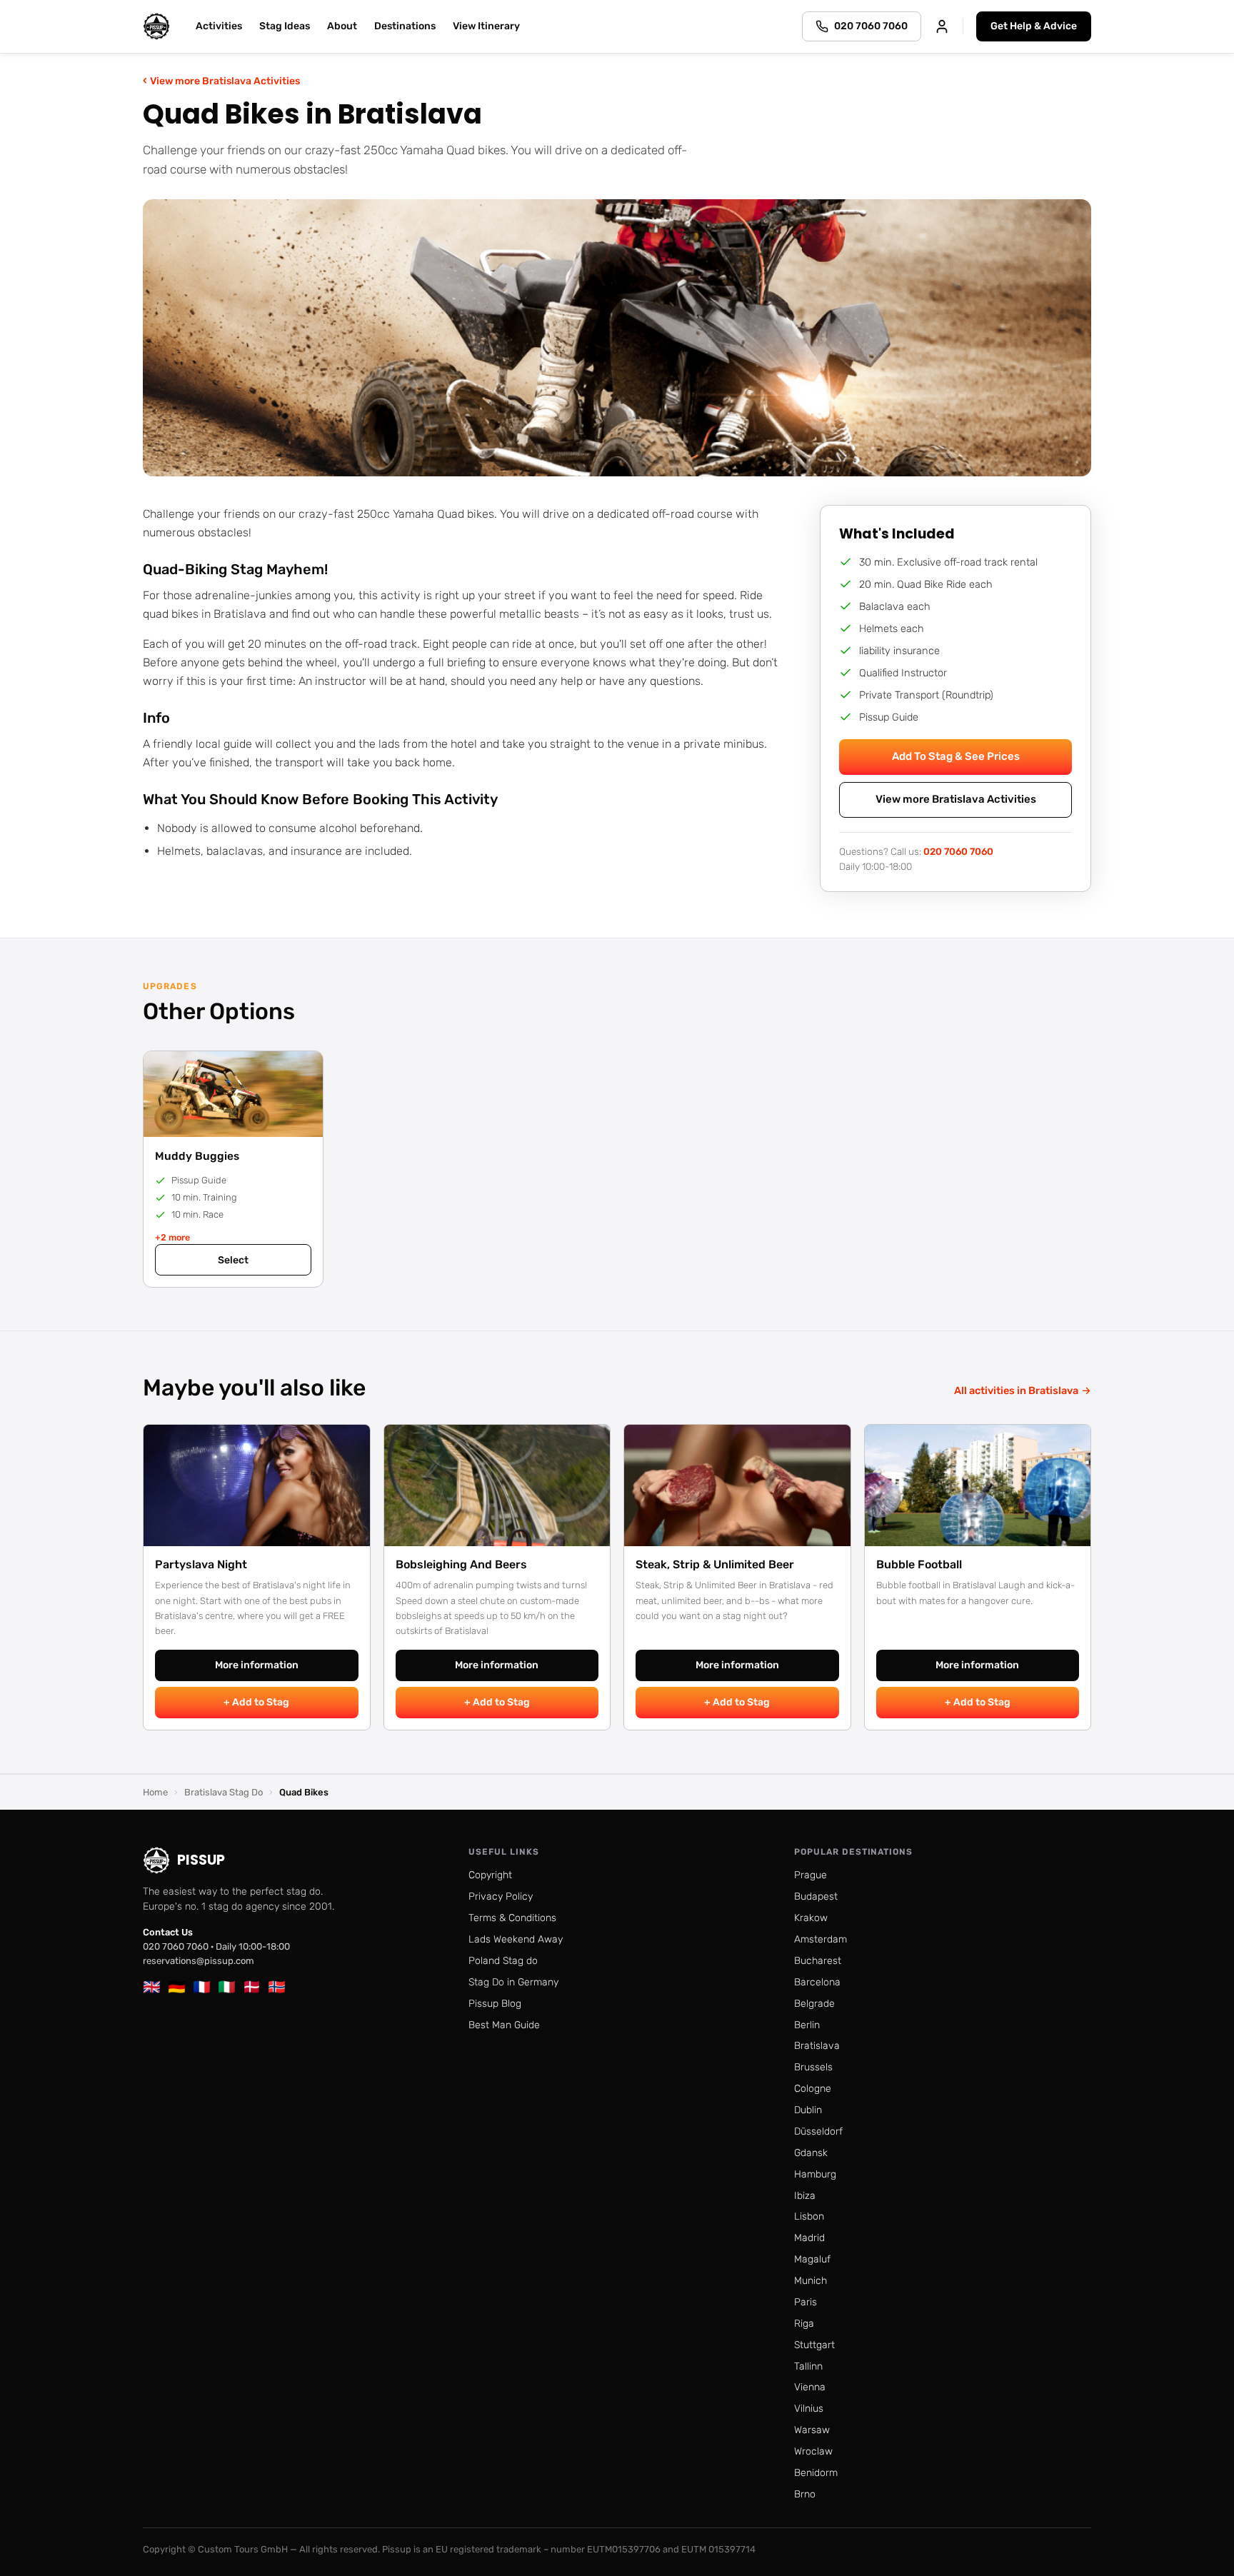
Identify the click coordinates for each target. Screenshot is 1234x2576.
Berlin (807, 2025)
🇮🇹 (227, 1987)
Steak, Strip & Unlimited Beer (715, 1564)
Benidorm (816, 2473)
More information (257, 1665)
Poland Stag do (503, 1961)
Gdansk (811, 2153)
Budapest (816, 1896)
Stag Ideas (285, 26)
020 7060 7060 (958, 851)
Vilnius (809, 2409)
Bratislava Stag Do (224, 1792)
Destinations (405, 26)
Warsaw (812, 2430)
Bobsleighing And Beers (461, 1564)
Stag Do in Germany (513, 1982)
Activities (219, 26)
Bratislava (817, 2046)
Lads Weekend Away (516, 1939)
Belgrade (814, 2004)
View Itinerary (486, 26)
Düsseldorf (818, 2131)
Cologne (813, 2089)
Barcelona (817, 1982)
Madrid (809, 2238)
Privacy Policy (501, 1896)
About (342, 26)
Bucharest (818, 1961)
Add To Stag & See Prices (956, 756)
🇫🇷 (202, 1987)
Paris (806, 2302)
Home (155, 1792)
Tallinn (808, 2366)
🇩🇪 (177, 1987)
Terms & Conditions (512, 1918)
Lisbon (809, 2216)
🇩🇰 (252, 1987)
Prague (811, 1875)
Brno (805, 2494)
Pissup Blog (495, 2004)
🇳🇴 (277, 1987)
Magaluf (812, 2259)
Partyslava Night (201, 1564)
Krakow (811, 1918)
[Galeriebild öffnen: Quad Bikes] (617, 338)
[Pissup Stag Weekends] (156, 26)
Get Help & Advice (1034, 26)
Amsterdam (821, 1939)
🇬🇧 (152, 1987)
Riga (804, 2324)
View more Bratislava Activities (221, 80)
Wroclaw (813, 2451)
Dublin (808, 2110)
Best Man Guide (504, 2025)
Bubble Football (919, 1564)
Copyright (490, 1875)
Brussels (813, 2067)
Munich (811, 2281)
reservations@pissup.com (199, 1961)
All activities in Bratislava (1023, 1390)
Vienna (810, 2387)
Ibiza (805, 2196)
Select (233, 1260)
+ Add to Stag (256, 1702)
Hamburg (815, 2174)
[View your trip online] (942, 26)
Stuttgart (814, 2345)
